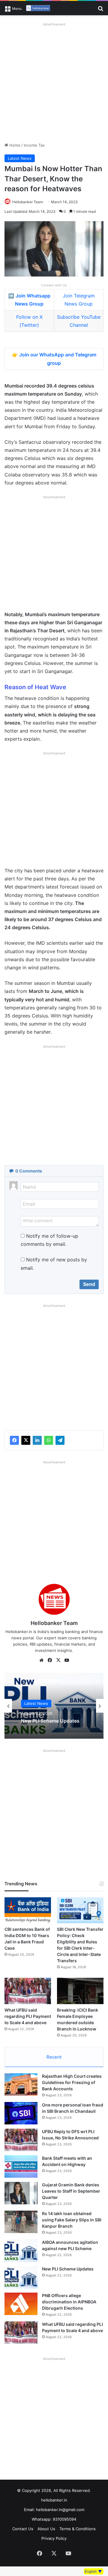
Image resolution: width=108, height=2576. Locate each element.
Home (14, 145)
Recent (54, 2057)
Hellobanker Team (28, 202)
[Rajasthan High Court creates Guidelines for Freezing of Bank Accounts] (21, 2084)
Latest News (20, 158)
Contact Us (23, 2529)
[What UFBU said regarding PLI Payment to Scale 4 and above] (28, 1991)
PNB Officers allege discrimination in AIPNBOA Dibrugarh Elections (69, 2302)
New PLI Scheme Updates (50, 1721)
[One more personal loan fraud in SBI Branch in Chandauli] (21, 2113)
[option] (54, 1706)
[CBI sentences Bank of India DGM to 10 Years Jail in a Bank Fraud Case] (28, 1910)
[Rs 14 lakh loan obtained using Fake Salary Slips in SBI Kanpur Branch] (21, 2222)
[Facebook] (14, 1440)
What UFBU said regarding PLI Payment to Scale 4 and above (28, 2016)
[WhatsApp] (49, 1440)
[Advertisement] (54, 82)
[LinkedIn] (37, 1440)
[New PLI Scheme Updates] (21, 2277)
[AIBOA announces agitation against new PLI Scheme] (21, 2251)
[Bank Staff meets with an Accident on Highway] (21, 2166)
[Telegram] (60, 1440)
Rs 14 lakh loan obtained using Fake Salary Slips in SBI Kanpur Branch (72, 2220)
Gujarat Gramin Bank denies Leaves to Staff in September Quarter (71, 2191)
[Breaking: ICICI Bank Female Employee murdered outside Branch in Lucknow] (80, 1991)
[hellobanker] (38, 8)
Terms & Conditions (78, 2529)
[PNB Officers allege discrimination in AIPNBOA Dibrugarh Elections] (21, 2304)
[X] (26, 1440)
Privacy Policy (54, 2538)
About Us (46, 2529)
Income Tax (34, 145)
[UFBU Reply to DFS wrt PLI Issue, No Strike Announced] (21, 2140)
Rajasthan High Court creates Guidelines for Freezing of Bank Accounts (72, 2082)
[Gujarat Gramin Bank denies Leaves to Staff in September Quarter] (21, 2193)
